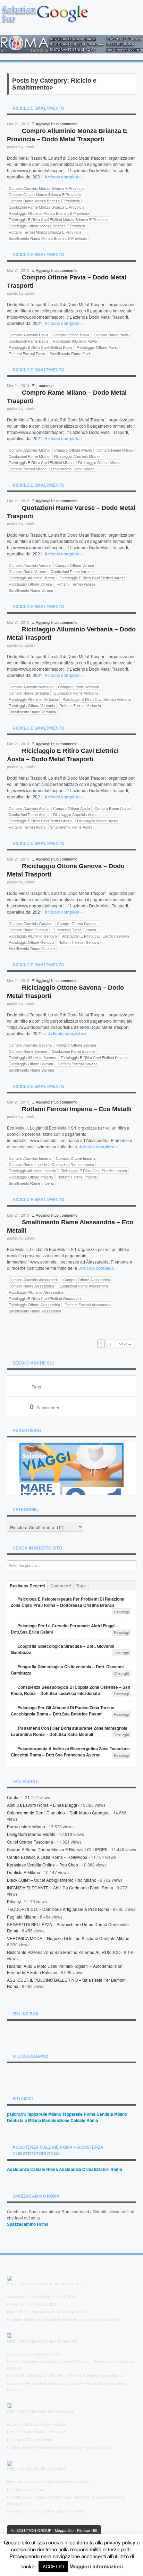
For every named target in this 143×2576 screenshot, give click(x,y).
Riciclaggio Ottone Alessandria (34, 1304)
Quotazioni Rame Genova (74, 930)
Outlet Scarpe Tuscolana (30, 1842)
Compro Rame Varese (27, 571)
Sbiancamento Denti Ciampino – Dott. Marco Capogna (58, 1813)
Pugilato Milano (22, 1917)
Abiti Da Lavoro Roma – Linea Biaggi (42, 1805)
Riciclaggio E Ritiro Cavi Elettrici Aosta (41, 821)
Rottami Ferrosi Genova (79, 942)
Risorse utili (87, 2530)
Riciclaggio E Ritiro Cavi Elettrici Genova (95, 936)
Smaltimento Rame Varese (31, 590)
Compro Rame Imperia (28, 1164)
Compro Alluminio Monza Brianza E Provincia (47, 188)
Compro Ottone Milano (73, 450)
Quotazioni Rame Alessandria (84, 1286)
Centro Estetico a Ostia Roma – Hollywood (47, 1857)
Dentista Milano (112, 2114)
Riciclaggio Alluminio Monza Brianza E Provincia (49, 213)
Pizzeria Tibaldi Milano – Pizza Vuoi (36, 2432)
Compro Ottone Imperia (76, 1158)
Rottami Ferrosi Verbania (80, 705)
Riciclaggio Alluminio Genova (33, 936)
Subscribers (44, 1407)
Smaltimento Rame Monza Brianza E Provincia (48, 238)
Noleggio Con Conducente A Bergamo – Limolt (46, 2511)
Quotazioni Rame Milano (29, 456)
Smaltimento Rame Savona (31, 1070)
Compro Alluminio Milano (29, 450)
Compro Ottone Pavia (71, 335)
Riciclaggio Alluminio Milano (77, 456)
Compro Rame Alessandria (31, 1286)
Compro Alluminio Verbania (31, 687)
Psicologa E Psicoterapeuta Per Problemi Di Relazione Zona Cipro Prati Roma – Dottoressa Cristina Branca (68, 1602)
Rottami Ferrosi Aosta (27, 827)
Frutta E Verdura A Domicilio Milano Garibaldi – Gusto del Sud (59, 2447)
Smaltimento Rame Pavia (71, 353)
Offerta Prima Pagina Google (31, 2311)
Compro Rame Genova (28, 930)
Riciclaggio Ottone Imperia (31, 1177)
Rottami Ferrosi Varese (76, 584)
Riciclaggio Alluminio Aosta (75, 814)
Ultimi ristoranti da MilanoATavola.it (40, 2411)
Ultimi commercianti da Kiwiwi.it (37, 2469)
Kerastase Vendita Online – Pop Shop (43, 1865)
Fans (36, 1387)
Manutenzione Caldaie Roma (70, 2120)
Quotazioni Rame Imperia (73, 1164)
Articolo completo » (64, 177)
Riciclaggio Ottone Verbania (32, 705)
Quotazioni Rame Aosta (29, 814)
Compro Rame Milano (115, 450)
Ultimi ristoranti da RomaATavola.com (42, 2341)
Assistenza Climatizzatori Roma (91, 2169)
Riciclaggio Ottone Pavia (97, 347)
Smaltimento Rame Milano (73, 469)
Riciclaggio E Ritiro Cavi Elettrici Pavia (40, 347)
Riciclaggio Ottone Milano (99, 462)
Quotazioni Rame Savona (73, 1051)
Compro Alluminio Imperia (30, 1158)
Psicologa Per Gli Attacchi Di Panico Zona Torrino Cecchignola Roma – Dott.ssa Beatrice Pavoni (62, 1711)
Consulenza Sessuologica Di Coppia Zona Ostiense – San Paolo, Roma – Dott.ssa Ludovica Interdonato (70, 1690)
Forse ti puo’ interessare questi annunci (44, 2284)
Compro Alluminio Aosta (29, 808)
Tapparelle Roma (79, 2114)
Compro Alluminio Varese (30, 565)
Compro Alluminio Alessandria (34, 1279)
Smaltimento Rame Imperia (31, 1183)
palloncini (16, 2114)
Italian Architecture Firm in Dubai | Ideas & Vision (48, 2482)
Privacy (14, 1901)
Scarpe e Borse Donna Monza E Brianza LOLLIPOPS (57, 1849)
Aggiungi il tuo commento (57, 124)
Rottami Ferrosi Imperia (77, 1177)
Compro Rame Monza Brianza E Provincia (44, 201)
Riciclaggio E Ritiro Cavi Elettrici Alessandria (46, 1298)
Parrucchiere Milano (26, 1826)
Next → (125, 1344)
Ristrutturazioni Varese (26, 2489)
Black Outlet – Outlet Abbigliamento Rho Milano (52, 1880)
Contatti (14, 1797)
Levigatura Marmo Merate (31, 1834)
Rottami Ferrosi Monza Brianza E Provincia (45, 232)
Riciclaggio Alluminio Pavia (75, 341)
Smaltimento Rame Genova (32, 948)
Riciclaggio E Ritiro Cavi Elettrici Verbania (97, 699)
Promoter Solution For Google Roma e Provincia (48, 2319)
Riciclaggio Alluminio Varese (32, 578)
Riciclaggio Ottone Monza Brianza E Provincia (47, 226)
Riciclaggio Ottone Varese (30, 584)
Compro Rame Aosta (112, 808)
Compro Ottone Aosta (71, 808)
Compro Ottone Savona (76, 1045)
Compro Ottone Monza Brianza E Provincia (45, 194)
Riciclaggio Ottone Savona (31, 1064)
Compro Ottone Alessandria (87, 1279)
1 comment (45, 385)
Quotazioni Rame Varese (72, 571)
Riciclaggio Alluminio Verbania (33, 699)
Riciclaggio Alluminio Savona (32, 1057)
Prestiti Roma (18, 2304)
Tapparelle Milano (44, 2114)
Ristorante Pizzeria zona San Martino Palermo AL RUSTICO (64, 1952)
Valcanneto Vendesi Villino (28, 2296)
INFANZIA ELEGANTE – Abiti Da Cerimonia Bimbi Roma (60, 1887)
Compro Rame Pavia (111, 335)
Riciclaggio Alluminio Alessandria (36, 1292)
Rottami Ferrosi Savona (78, 1064)
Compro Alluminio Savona (30, 1045)
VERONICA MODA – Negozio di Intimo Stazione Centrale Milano (68, 1938)
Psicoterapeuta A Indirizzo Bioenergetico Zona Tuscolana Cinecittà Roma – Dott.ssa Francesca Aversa (70, 1752)
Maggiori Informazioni (96, 2566)
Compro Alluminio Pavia (28, 335)
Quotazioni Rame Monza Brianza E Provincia (47, 207)
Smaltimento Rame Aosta (71, 827)
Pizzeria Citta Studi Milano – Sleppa (36, 2424)
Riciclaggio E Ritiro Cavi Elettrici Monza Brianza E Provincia (58, 219)
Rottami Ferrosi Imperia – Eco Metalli (77, 1109)
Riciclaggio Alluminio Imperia (32, 1170)
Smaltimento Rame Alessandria (35, 1311)
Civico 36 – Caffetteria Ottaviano (34, 2354)
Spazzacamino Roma (28, 2224)
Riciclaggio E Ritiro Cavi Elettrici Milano (41, 462)
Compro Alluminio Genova (31, 923)
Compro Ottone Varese (75, 565)
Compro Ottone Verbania (79, 687)
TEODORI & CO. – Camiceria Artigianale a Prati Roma (58, 1909)
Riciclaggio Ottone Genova (31, 942)
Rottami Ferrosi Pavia (27, 353)
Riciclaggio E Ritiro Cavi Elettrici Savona (94, 1057)
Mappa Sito (64, 2530)
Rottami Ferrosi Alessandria (88, 1304)
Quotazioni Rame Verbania (76, 693)
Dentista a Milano (24, 1872)
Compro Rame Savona (28, 1051)
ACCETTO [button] (53, 2566)
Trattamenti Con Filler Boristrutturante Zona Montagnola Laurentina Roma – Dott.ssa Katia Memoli (69, 1731)
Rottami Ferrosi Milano (28, 469)
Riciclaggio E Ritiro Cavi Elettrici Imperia (94, 1170)
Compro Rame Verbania (29, 693)
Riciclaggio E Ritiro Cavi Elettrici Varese (93, 578)
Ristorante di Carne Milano (30, 2439)
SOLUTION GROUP (34, 2530)
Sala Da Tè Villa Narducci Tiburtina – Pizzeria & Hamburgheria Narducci (67, 2375)
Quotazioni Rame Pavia (28, 341)
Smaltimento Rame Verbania (32, 712)
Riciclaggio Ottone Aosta (98, 821)
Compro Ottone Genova (77, 923)
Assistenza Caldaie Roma (32, 2169)
